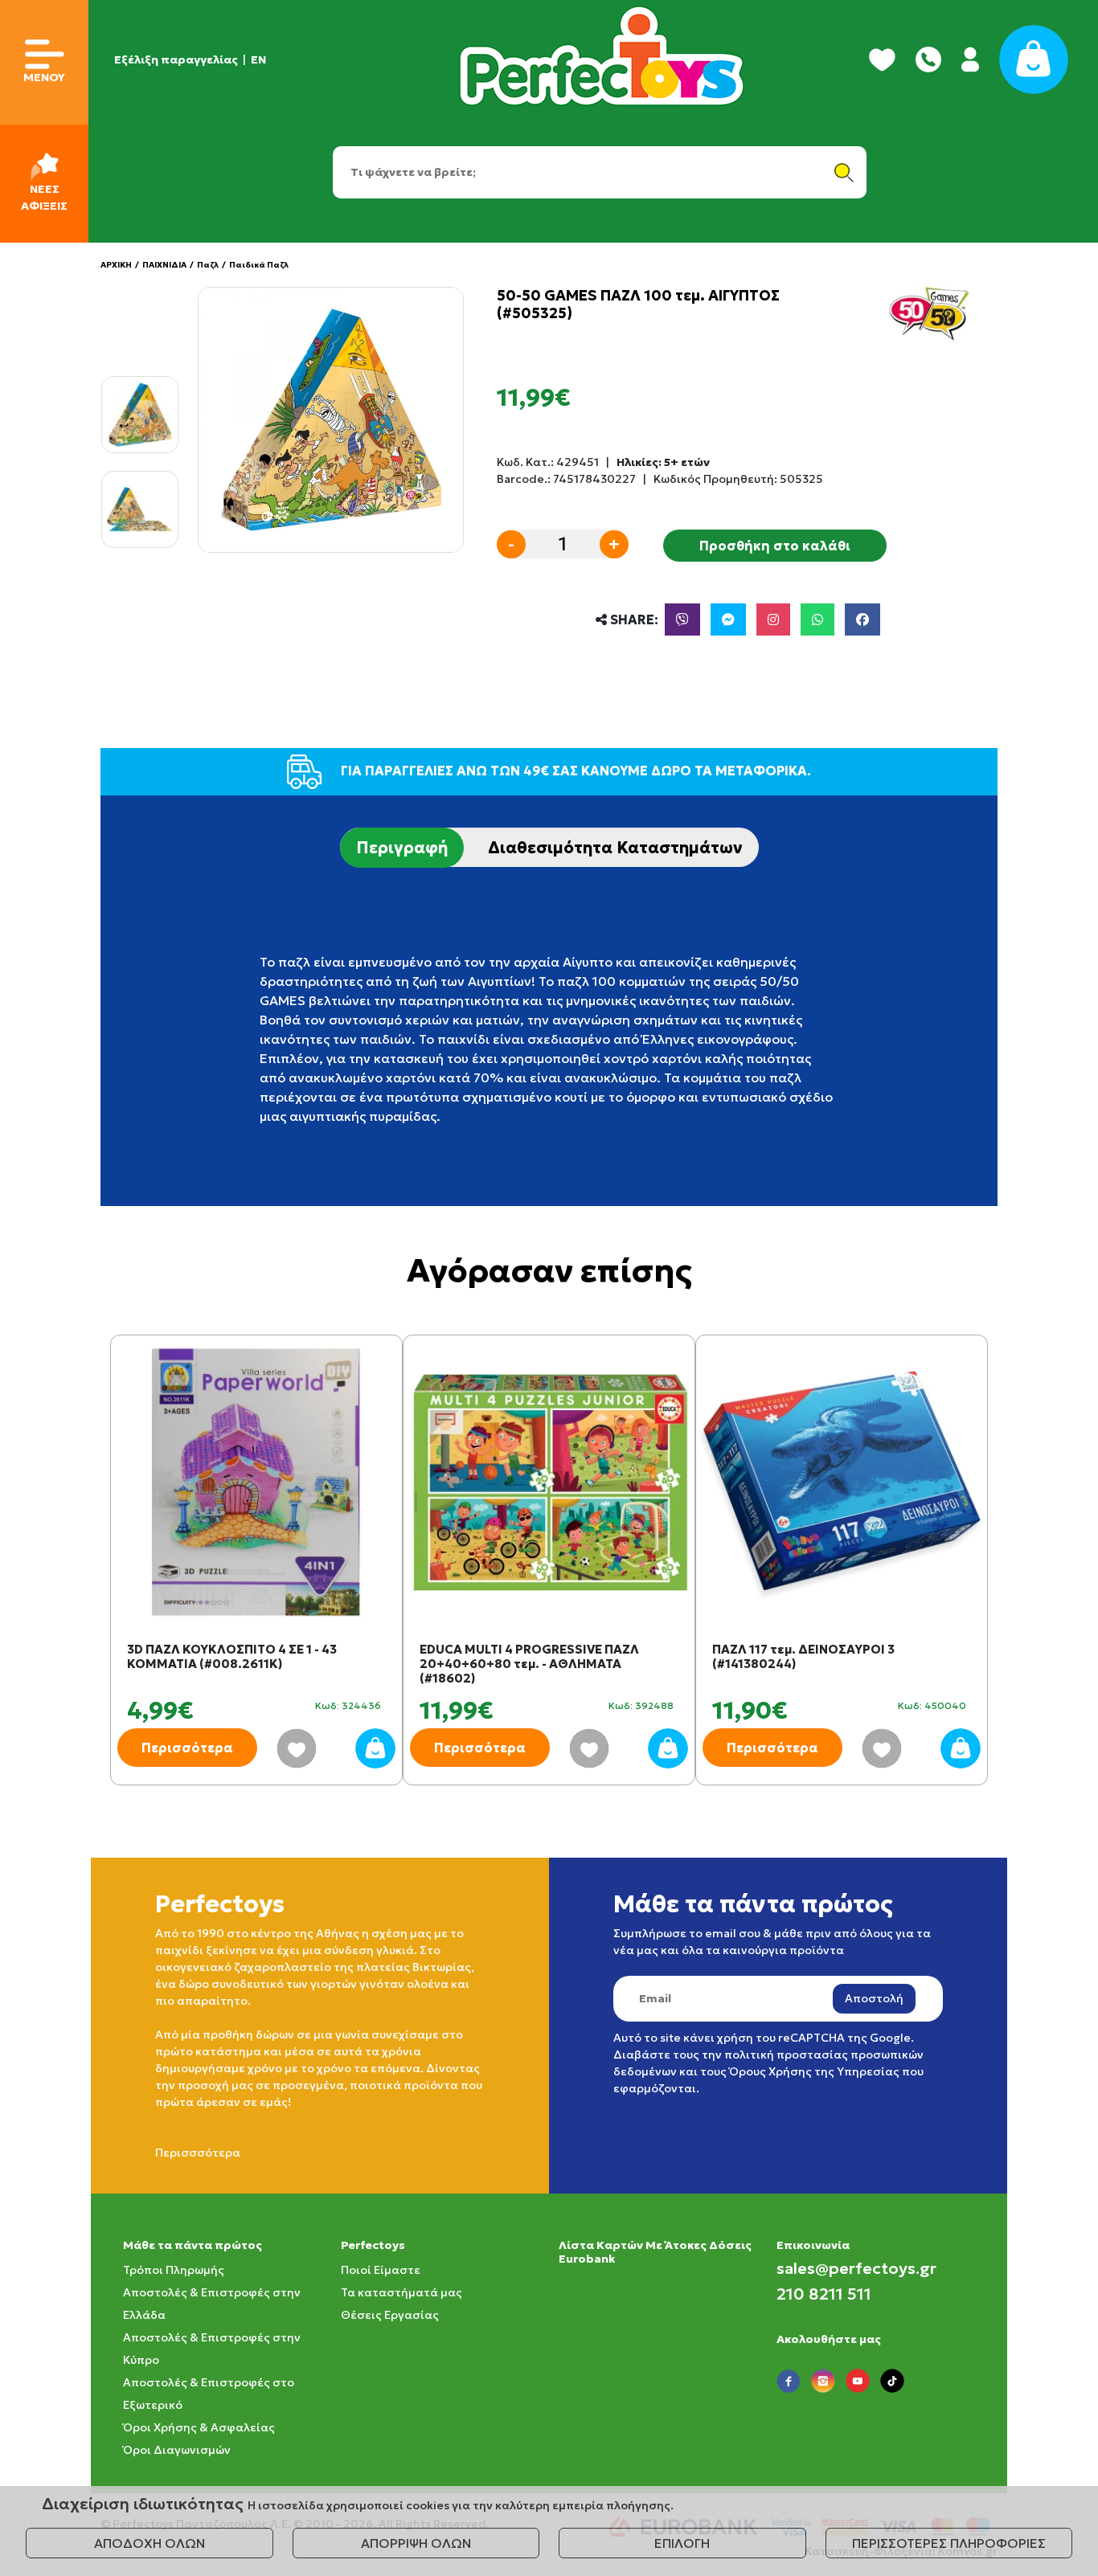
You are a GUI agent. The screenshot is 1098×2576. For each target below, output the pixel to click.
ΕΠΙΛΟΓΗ (682, 2543)
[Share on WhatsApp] (817, 619)
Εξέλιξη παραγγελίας (176, 59)
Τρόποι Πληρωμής (174, 2270)
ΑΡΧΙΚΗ (116, 265)
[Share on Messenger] (728, 619)
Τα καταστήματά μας (402, 2292)
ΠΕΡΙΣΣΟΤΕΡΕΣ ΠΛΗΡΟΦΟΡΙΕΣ (949, 2543)
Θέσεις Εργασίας (390, 2315)
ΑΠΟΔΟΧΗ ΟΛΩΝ (150, 2543)
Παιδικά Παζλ (259, 265)
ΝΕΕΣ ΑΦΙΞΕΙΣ (44, 197)
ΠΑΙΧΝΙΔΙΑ (164, 265)
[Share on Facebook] (862, 619)
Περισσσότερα (198, 2153)
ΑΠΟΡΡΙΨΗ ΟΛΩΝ (416, 2543)
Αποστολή (874, 1998)
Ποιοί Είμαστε (381, 2270)
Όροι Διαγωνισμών (177, 2450)
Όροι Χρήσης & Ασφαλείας (199, 2427)
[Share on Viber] (682, 619)
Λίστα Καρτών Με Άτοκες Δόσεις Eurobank (655, 2252)
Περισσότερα (187, 1748)
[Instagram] (773, 619)
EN (258, 59)
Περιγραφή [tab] (402, 848)
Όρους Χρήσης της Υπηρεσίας (814, 2071)
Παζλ (208, 265)
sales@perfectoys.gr (856, 2268)
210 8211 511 (824, 2294)
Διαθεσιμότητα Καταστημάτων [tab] (615, 848)
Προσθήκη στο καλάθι (775, 546)
